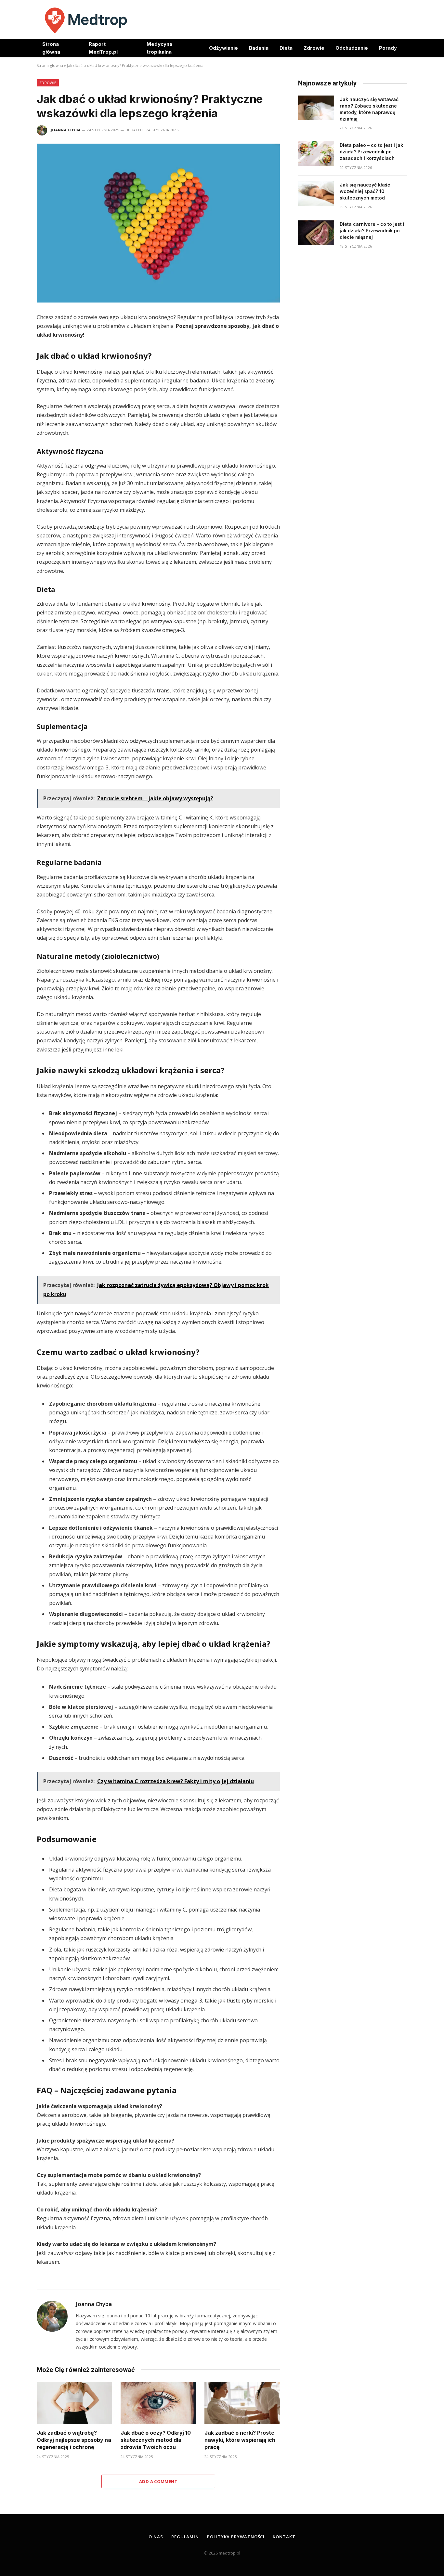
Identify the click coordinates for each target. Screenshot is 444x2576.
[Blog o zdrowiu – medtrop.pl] (86, 19)
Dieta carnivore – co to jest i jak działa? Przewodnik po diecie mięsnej (372, 231)
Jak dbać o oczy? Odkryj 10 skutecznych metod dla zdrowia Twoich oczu (156, 2440)
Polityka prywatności (236, 2537)
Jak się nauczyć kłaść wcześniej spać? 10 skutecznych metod (365, 191)
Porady (388, 48)
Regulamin (185, 2537)
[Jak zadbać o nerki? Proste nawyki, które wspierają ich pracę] (242, 2403)
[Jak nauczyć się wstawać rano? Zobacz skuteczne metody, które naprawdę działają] (316, 108)
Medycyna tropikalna (159, 48)
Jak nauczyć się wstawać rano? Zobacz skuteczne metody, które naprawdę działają (369, 109)
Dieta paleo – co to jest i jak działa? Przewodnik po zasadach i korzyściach (371, 152)
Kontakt (284, 2537)
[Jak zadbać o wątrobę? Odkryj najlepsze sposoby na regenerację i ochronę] (74, 2403)
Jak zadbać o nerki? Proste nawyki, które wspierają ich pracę (240, 2440)
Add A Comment (158, 2481)
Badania (259, 48)
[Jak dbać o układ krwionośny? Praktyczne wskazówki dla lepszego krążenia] (158, 223)
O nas (156, 2537)
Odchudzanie (352, 48)
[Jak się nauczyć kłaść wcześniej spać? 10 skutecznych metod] (316, 193)
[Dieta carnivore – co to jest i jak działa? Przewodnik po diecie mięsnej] (316, 233)
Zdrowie (314, 48)
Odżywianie (223, 48)
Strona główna (51, 48)
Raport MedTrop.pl (103, 48)
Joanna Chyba (66, 130)
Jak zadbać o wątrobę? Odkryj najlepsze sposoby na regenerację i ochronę (74, 2440)
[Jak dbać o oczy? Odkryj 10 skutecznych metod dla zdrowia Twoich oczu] (158, 2403)
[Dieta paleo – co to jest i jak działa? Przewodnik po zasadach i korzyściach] (316, 154)
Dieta (286, 48)
